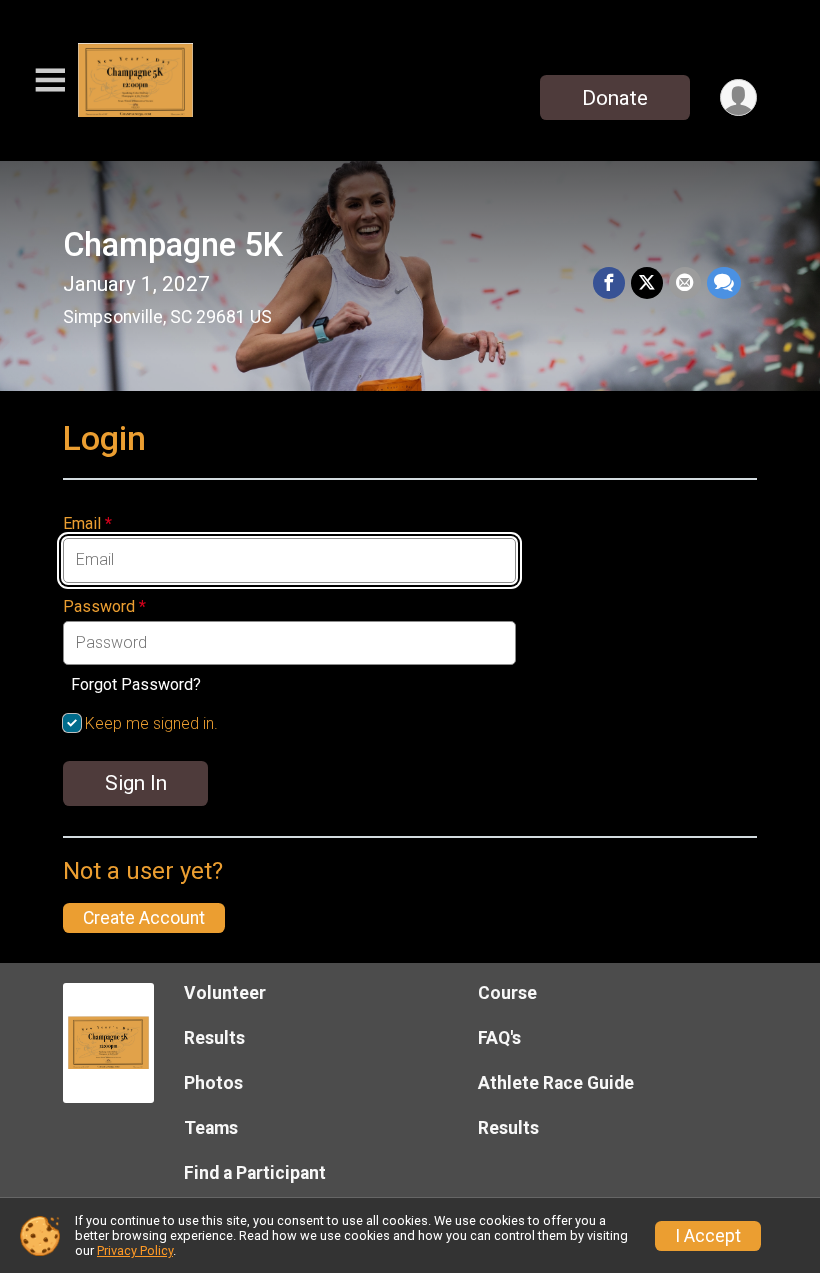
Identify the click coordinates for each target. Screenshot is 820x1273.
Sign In (136, 783)
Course (507, 993)
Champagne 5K (173, 245)
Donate (615, 98)
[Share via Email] (685, 283)
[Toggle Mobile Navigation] (50, 80)
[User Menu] (738, 97)
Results (214, 1038)
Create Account (144, 918)
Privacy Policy (135, 1250)
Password (104, 607)
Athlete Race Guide (556, 1083)
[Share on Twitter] (647, 283)
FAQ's (499, 1038)
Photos (213, 1083)
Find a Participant (255, 1173)
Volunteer (225, 993)
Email (87, 524)
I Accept (708, 1236)
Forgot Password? (136, 684)
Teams (211, 1128)
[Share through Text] (724, 283)
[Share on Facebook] (609, 283)
